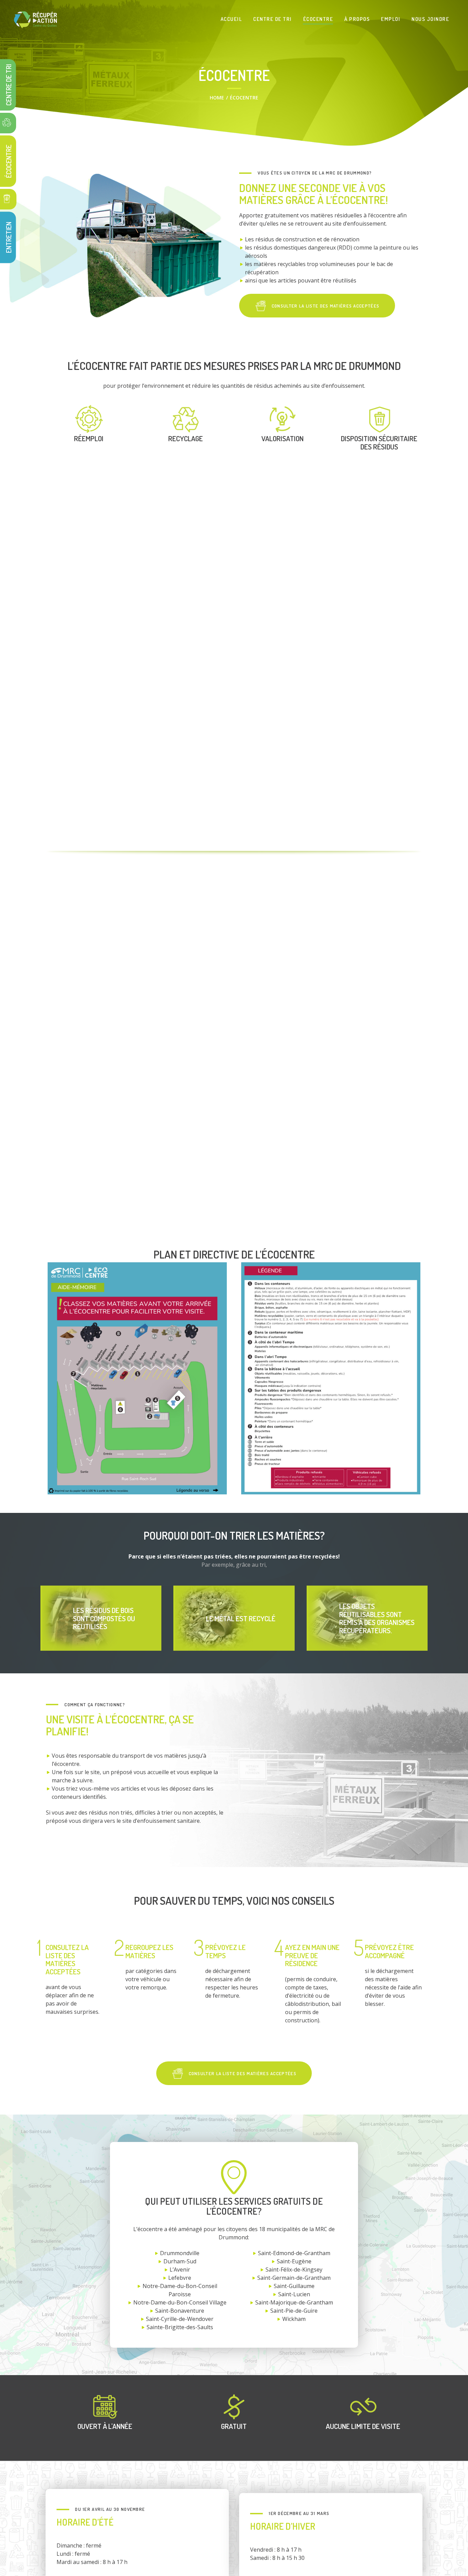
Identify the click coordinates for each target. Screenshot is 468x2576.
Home (217, 98)
